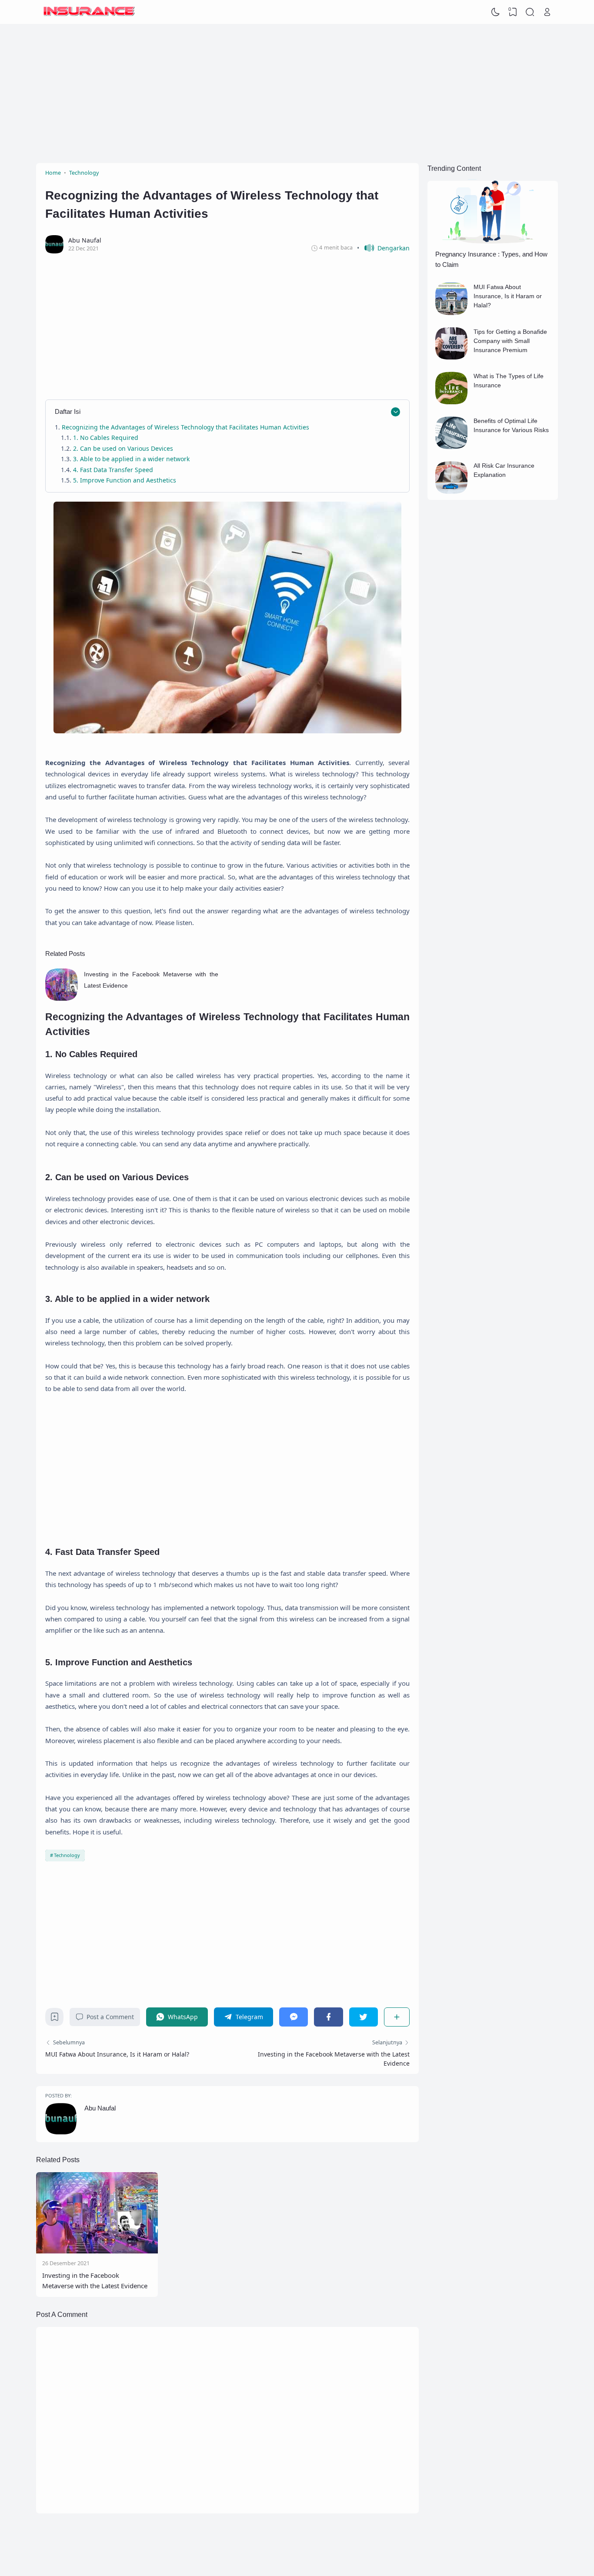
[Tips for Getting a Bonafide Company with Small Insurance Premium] (452, 357)
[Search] (530, 12)
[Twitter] (364, 2017)
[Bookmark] (55, 2019)
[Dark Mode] (496, 12)
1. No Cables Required (106, 438)
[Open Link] (547, 12)
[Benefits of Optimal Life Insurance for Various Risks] (452, 447)
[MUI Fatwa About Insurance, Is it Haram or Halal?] (452, 313)
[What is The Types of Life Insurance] (452, 402)
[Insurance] (89, 12)
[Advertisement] (297, 93)
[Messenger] (294, 2017)
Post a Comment (110, 2017)
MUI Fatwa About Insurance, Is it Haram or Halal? (117, 2054)
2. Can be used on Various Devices (123, 448)
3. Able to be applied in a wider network (131, 459)
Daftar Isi (68, 411)
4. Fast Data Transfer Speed (113, 470)
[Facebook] (328, 2017)
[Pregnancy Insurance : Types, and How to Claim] (493, 242)
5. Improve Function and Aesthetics (125, 480)
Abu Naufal (497, 2551)
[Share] (397, 2017)
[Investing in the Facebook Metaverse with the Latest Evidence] (62, 998)
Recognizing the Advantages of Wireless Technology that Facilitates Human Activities (186, 427)
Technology (67, 1855)
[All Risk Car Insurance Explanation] (452, 491)
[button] (383, 248)
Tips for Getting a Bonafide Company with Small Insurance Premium (510, 341)
